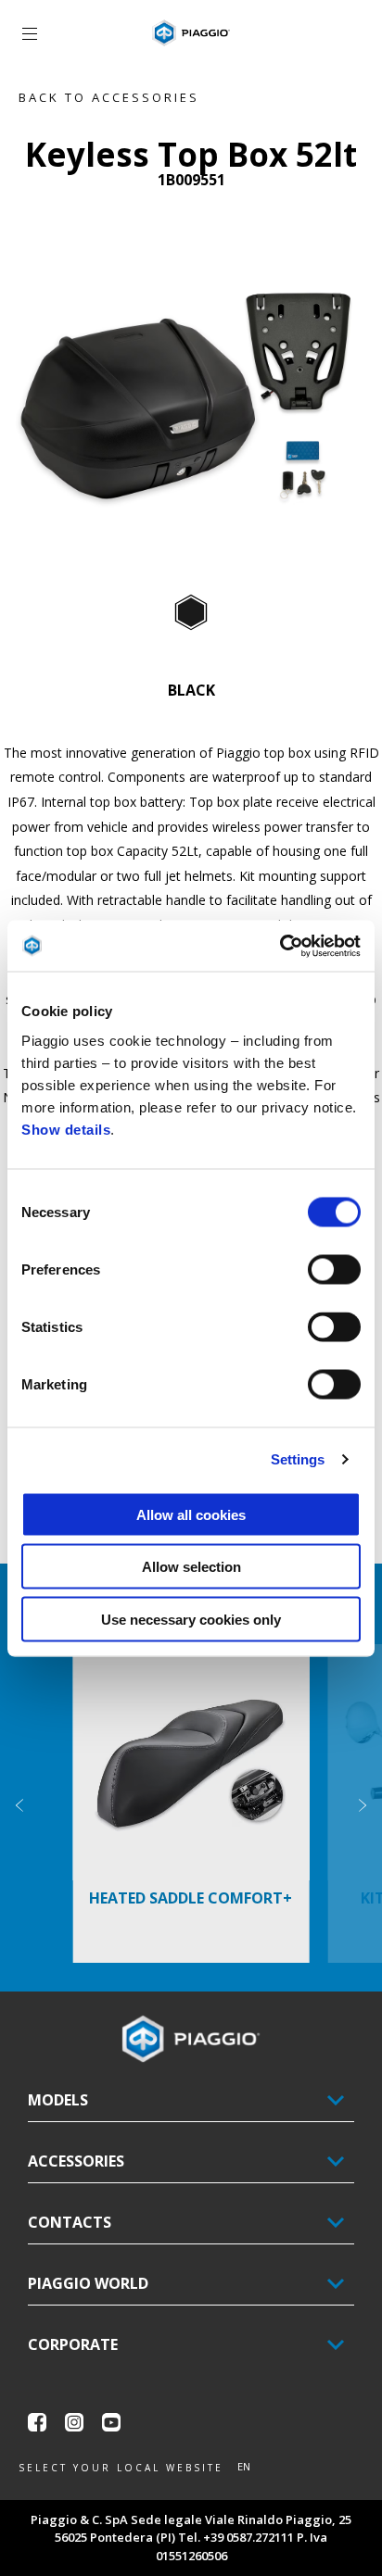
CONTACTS (70, 2222)
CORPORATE (73, 2344)
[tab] (191, 613)
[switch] (334, 1269)
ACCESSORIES (76, 2161)
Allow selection (191, 1567)
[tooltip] (191, 613)
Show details (66, 1129)
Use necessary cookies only (191, 1619)
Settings (298, 1459)
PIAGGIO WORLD (88, 2283)
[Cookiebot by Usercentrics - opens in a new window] (280, 946)
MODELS (58, 2100)
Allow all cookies (191, 1514)
